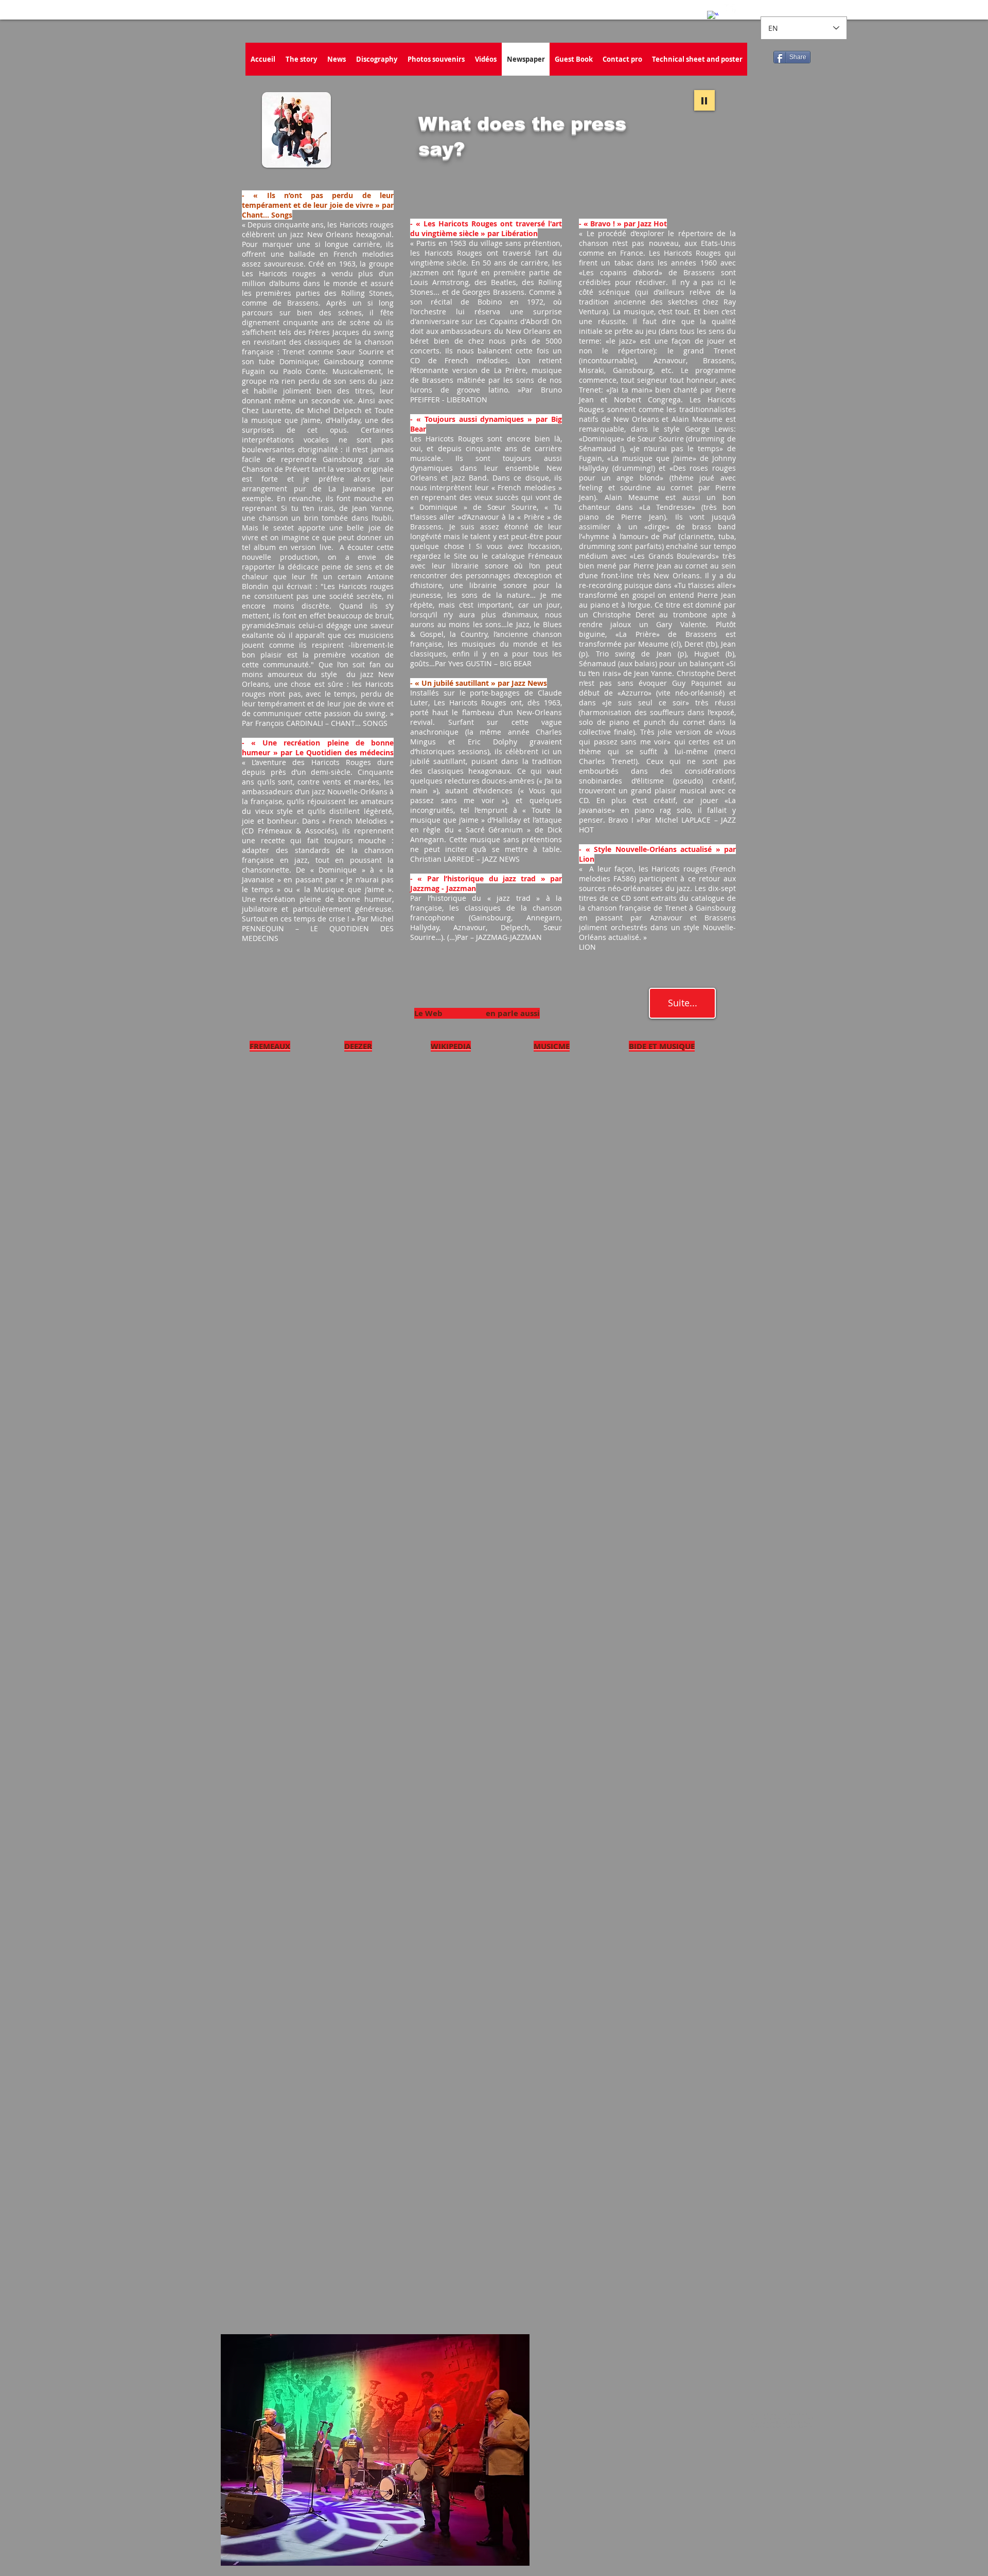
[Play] (704, 100)
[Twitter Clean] (730, 10)
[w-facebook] (713, 16)
